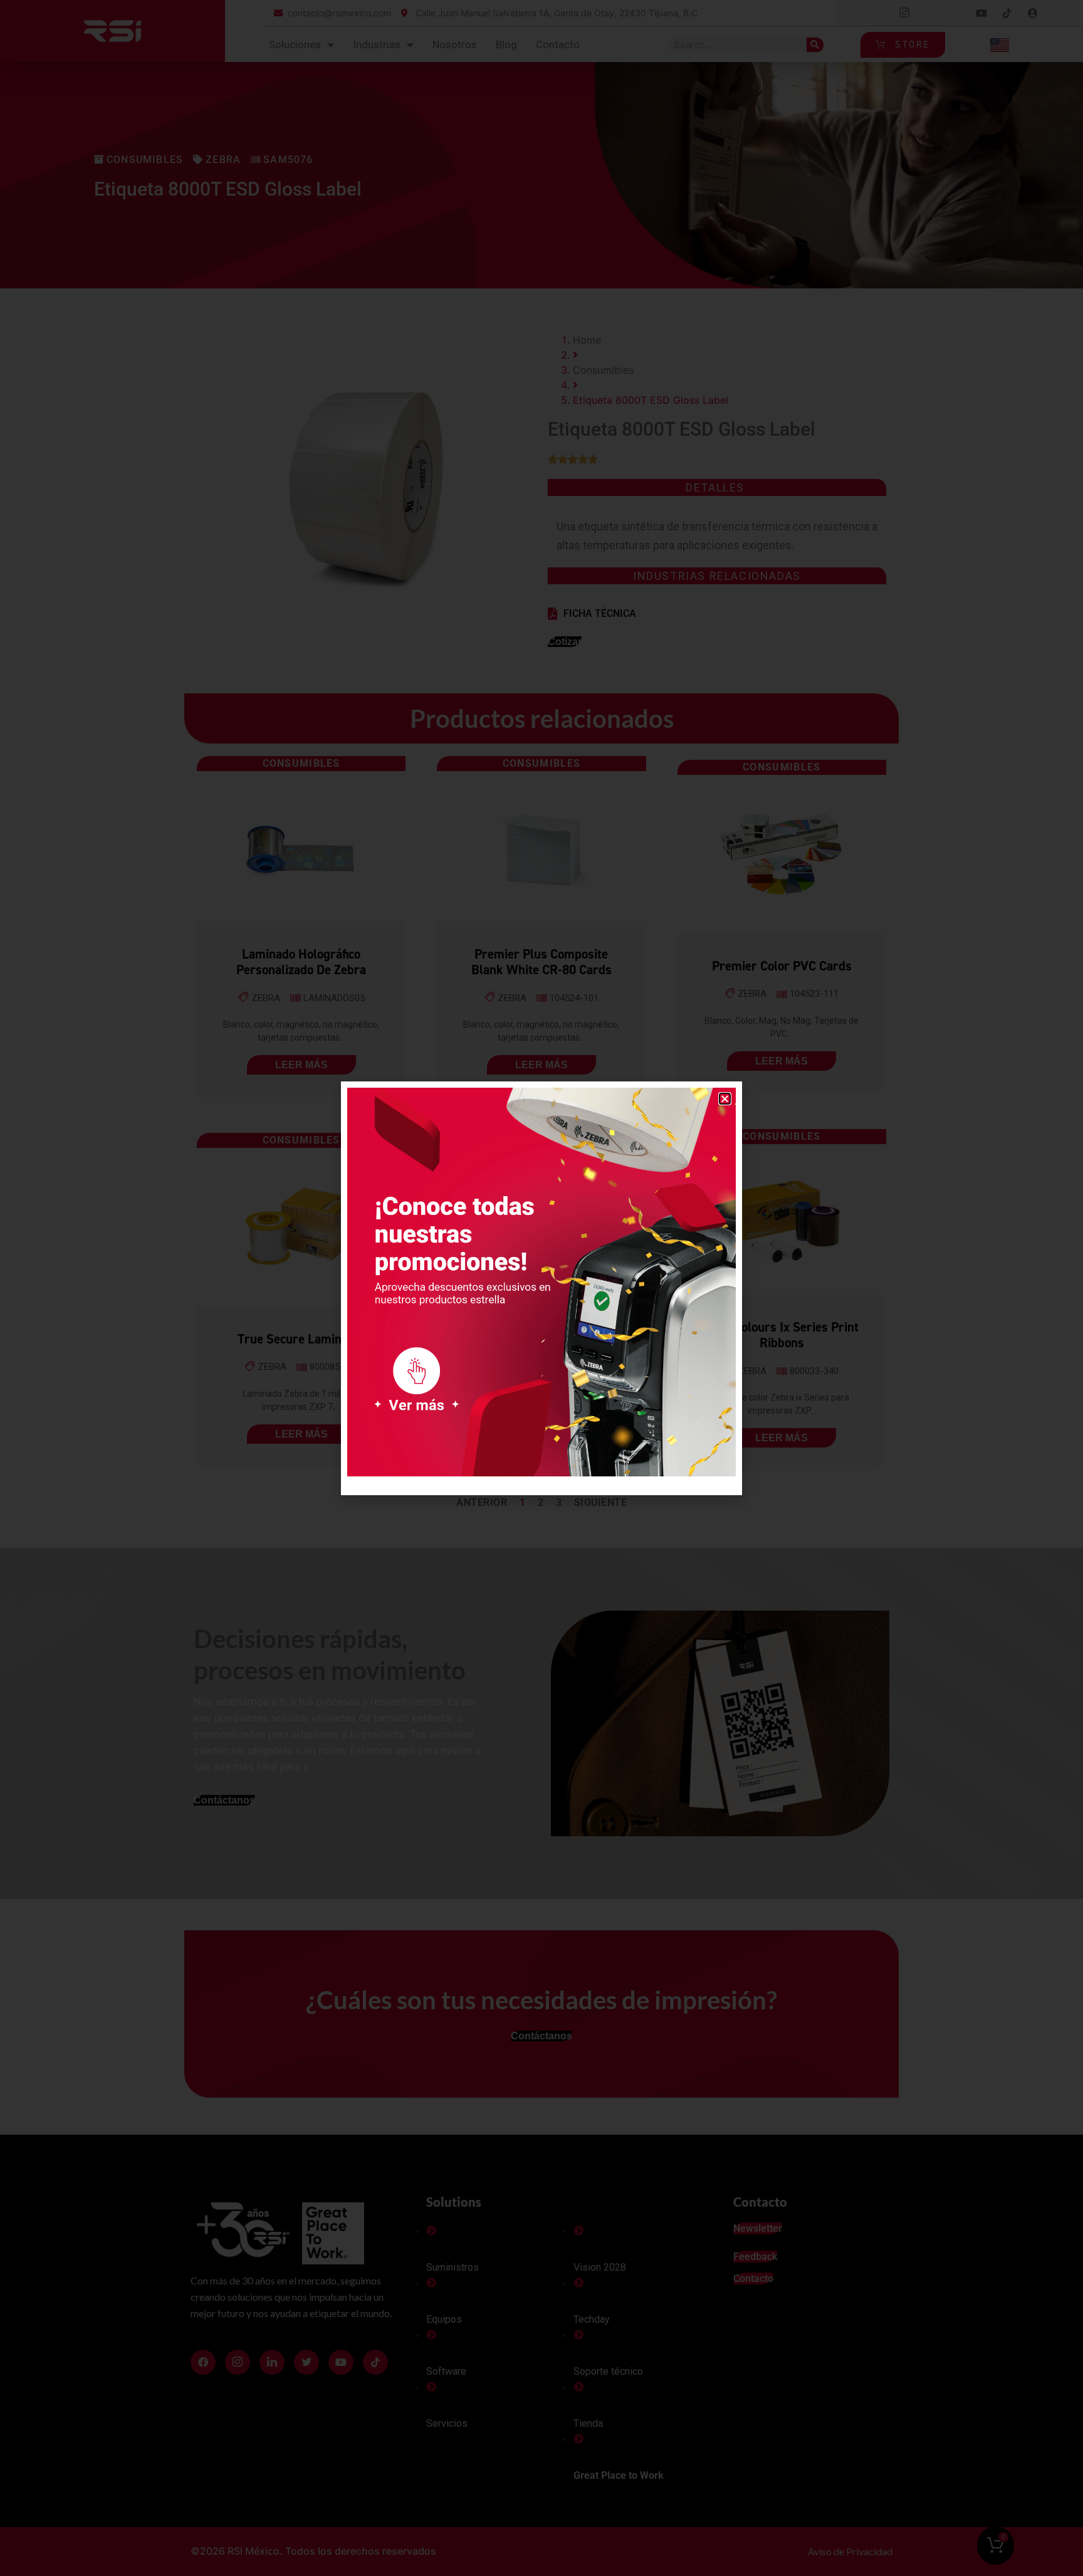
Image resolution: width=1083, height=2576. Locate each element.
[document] (541, 1288)
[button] (725, 1099)
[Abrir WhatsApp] (1052, 2544)
